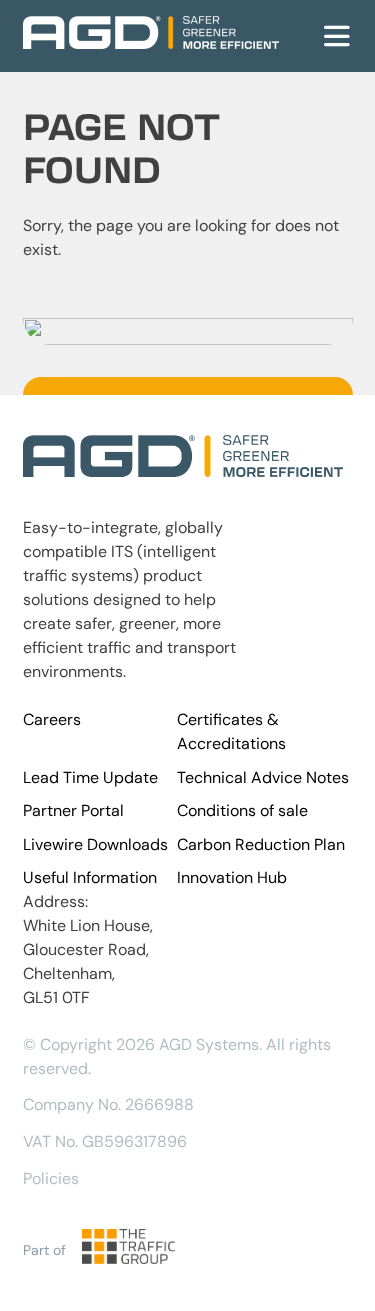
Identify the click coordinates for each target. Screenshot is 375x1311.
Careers (52, 719)
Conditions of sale (242, 810)
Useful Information (90, 877)
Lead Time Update (90, 777)
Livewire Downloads (95, 844)
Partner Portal (73, 810)
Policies (51, 1178)
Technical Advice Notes (263, 777)
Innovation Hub (232, 877)
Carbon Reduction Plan (261, 844)
